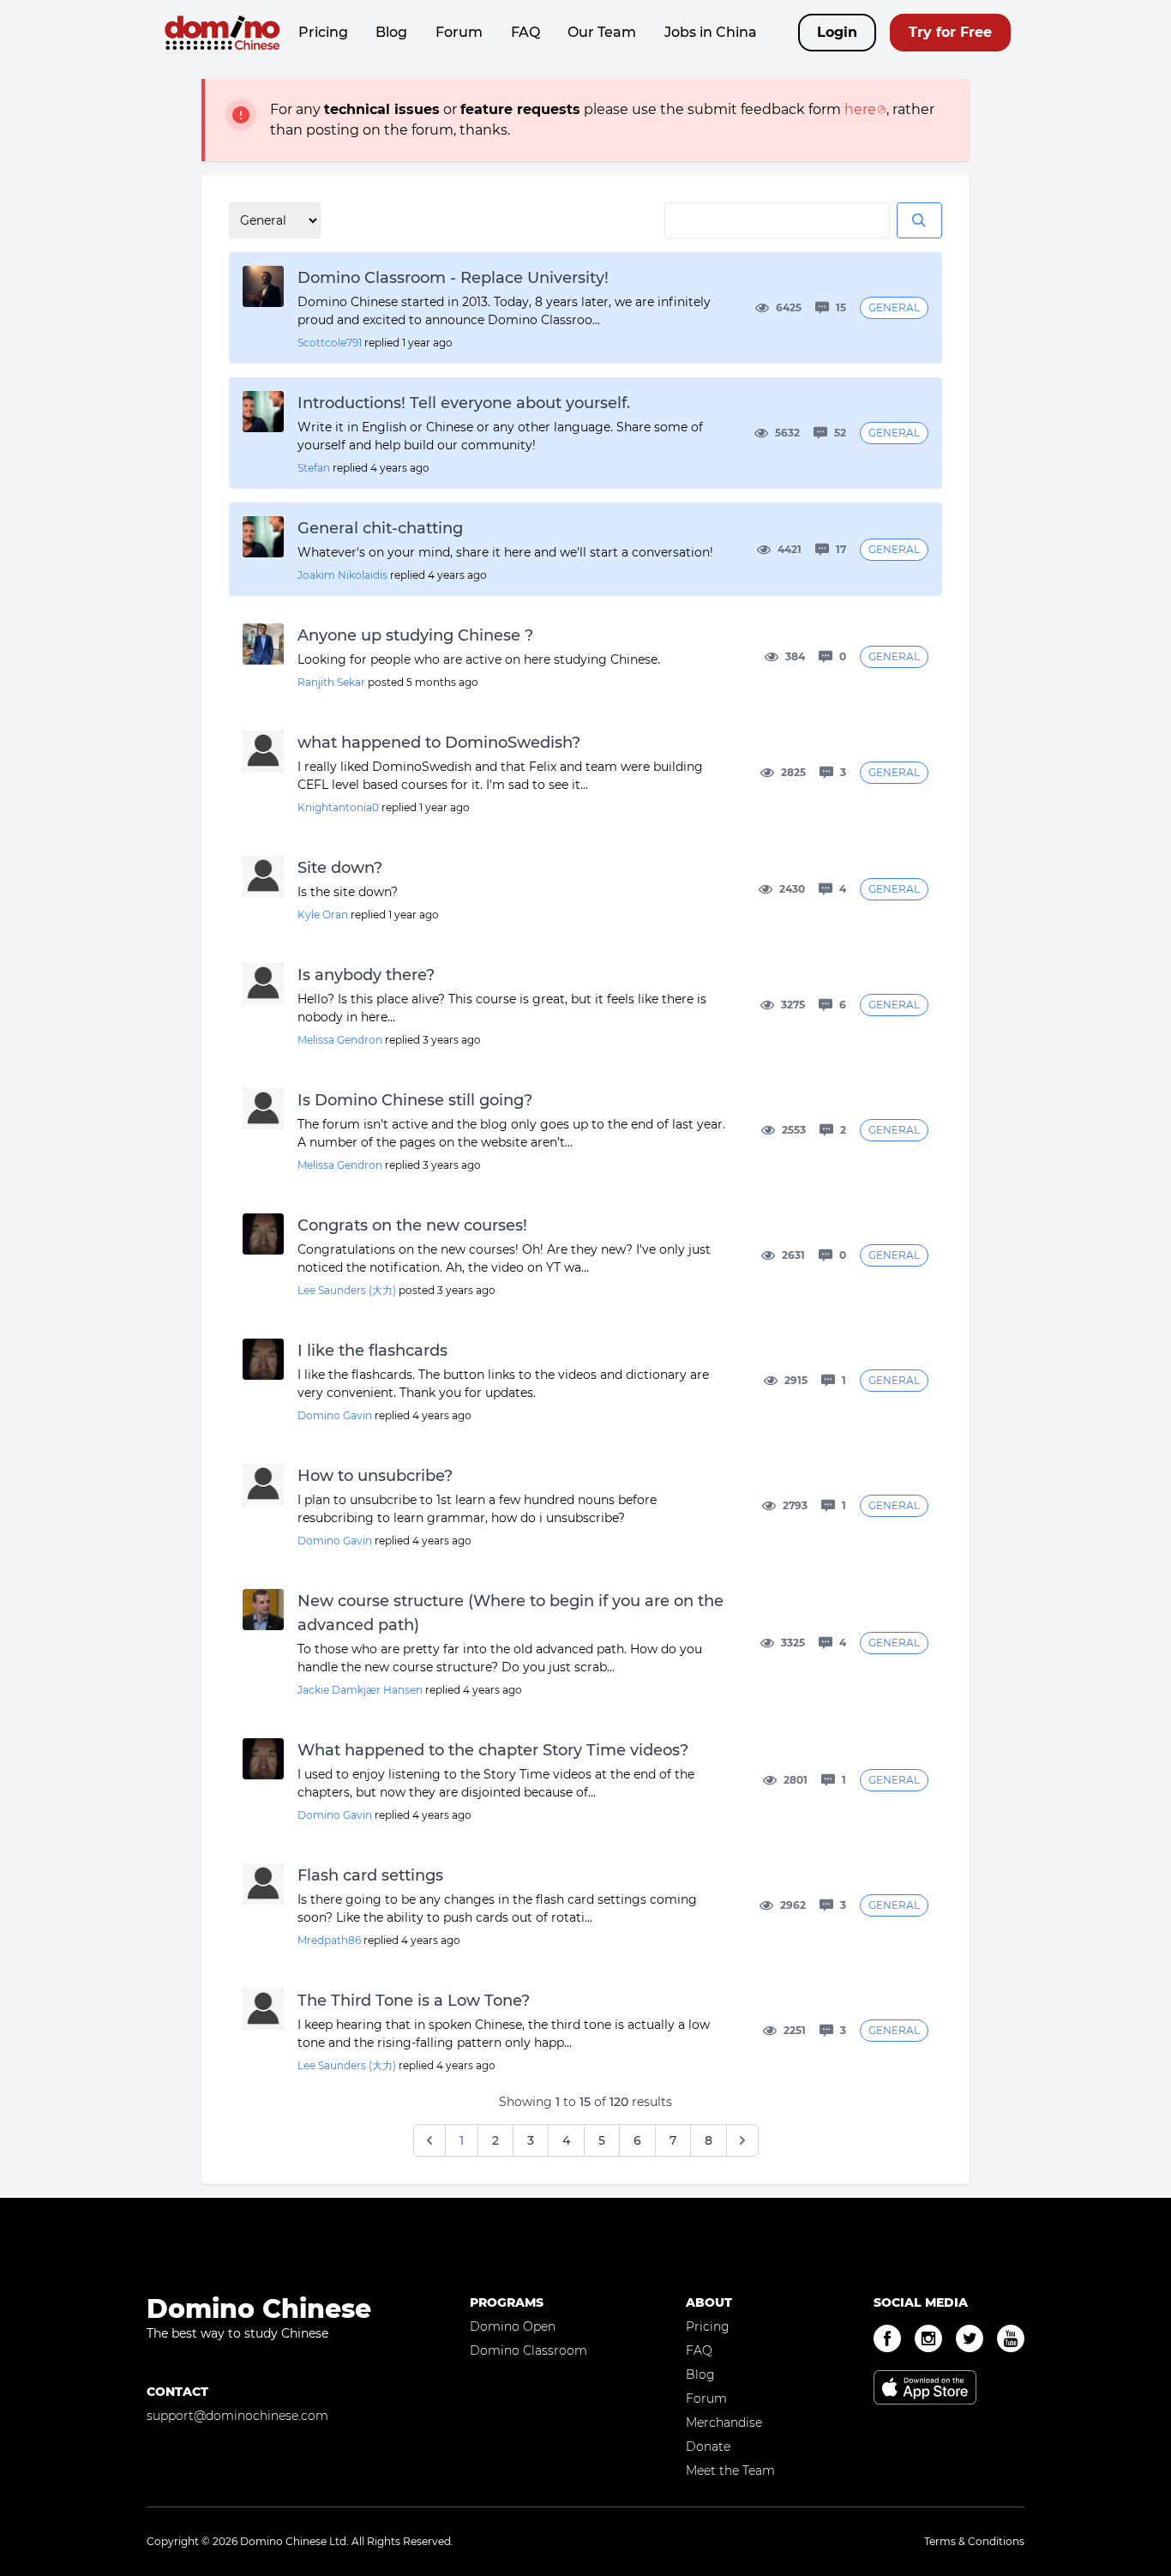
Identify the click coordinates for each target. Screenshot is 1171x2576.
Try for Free (950, 32)
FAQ (525, 32)
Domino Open (513, 2326)
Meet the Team (730, 2471)
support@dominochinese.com (237, 2416)
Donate (708, 2447)
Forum (459, 32)
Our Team (602, 32)
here (860, 109)
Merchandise (724, 2423)
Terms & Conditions (974, 2541)
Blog (391, 32)
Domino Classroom (528, 2350)
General (894, 307)
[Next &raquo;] (742, 2140)
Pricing (323, 32)
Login (837, 32)
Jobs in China (711, 32)
